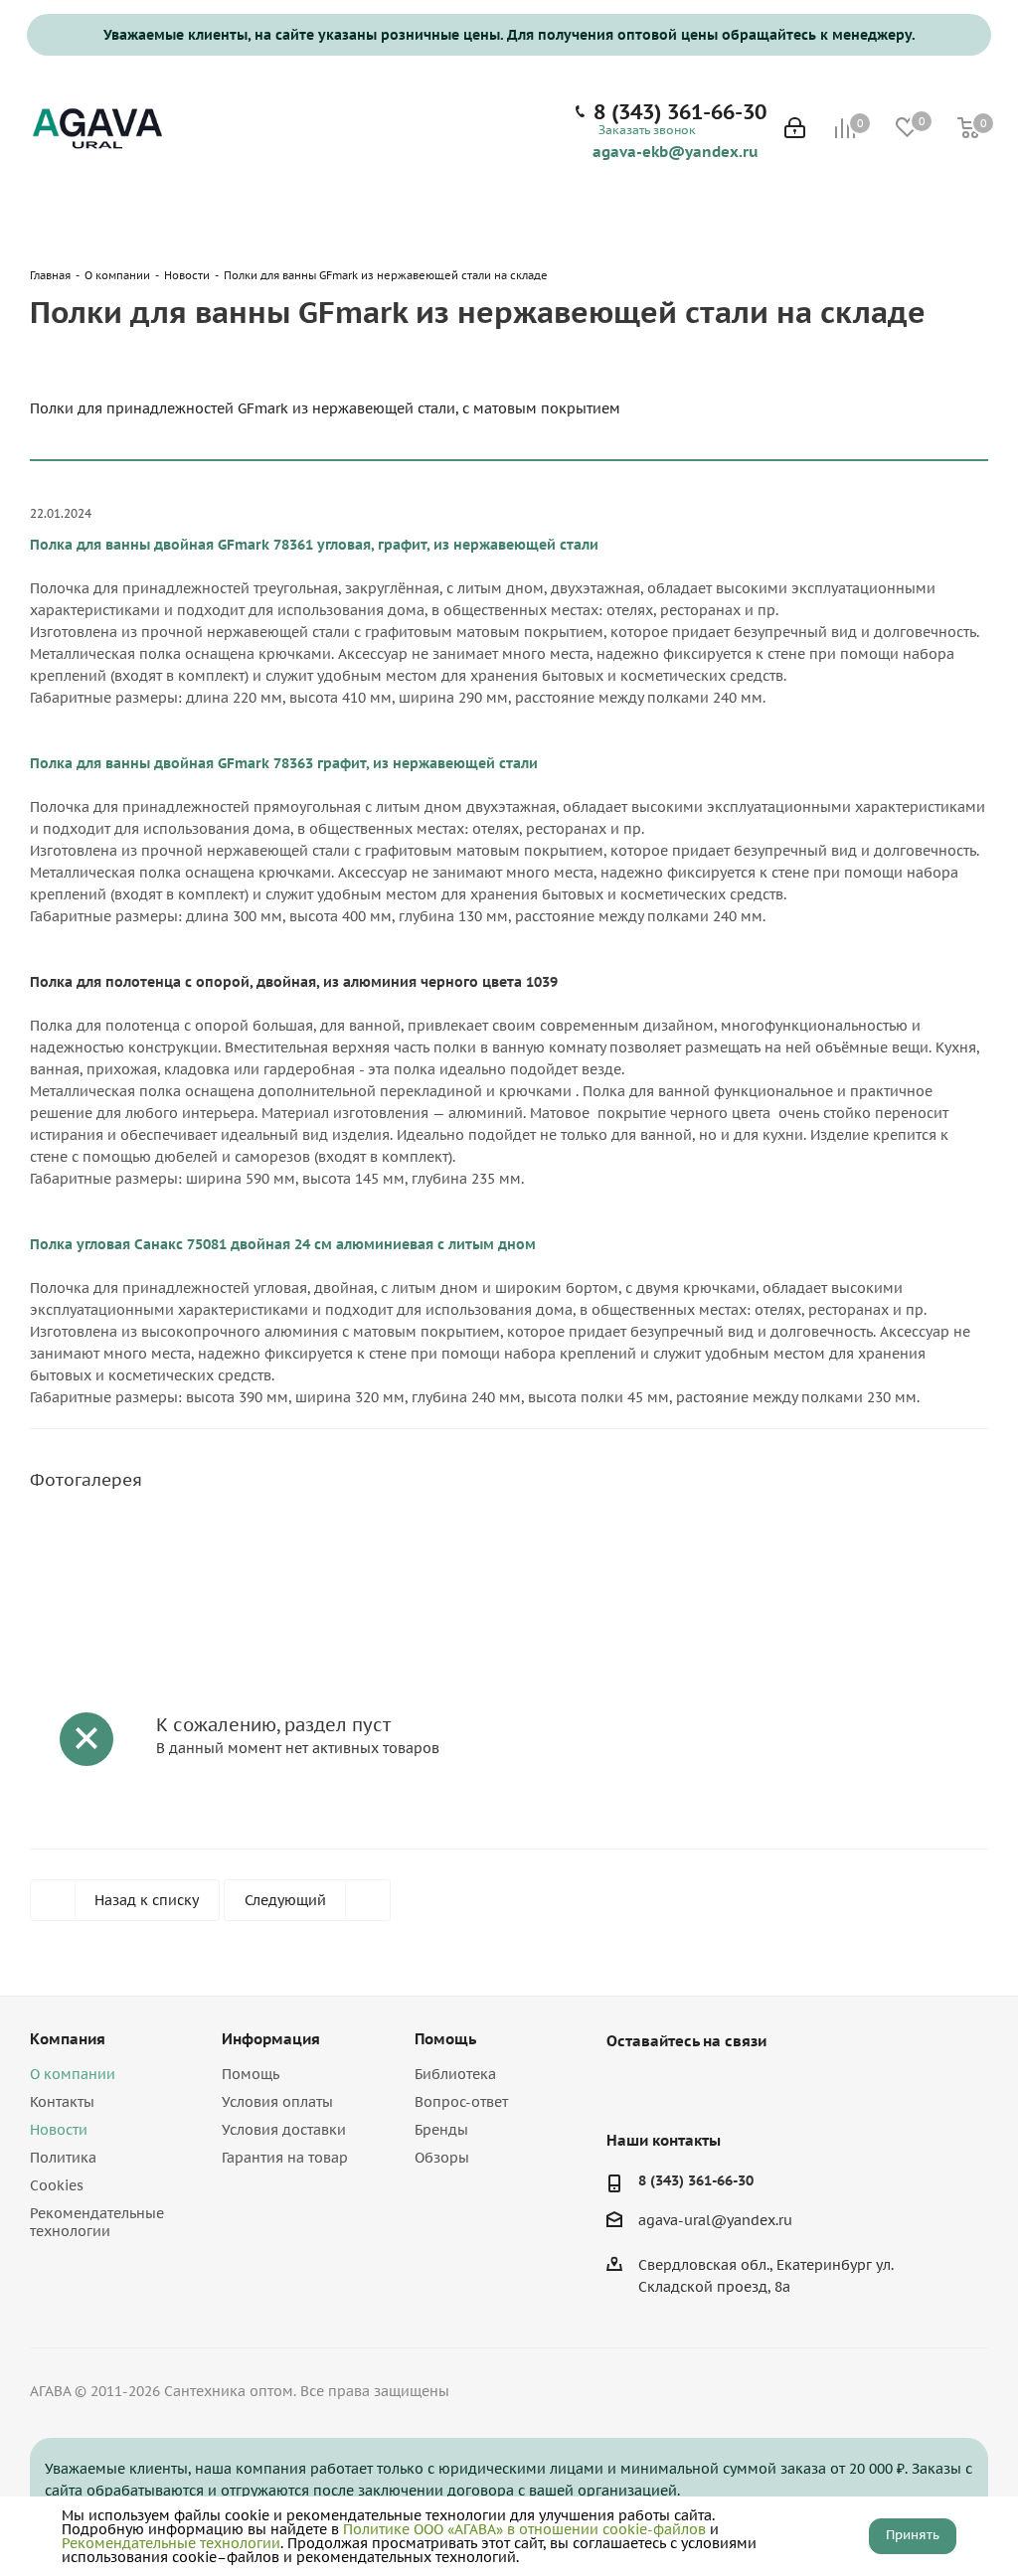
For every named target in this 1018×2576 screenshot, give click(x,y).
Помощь (251, 2074)
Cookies (57, 2185)
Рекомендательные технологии (97, 2222)
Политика (63, 2158)
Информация (271, 2039)
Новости (59, 2130)
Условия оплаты (277, 2102)
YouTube (676, 2087)
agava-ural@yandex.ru (715, 2221)
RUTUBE (726, 2087)
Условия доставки (284, 2130)
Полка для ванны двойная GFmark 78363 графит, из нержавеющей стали (284, 763)
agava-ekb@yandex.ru (676, 151)
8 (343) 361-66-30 (680, 112)
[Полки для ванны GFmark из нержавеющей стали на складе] (150, 1545)
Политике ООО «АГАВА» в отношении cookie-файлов (524, 2529)
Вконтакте (626, 2087)
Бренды (441, 2130)
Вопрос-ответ (461, 2102)
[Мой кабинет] (795, 130)
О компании (73, 2074)
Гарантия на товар (285, 2158)
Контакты (62, 2102)
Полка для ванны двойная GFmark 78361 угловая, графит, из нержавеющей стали (314, 545)
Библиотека (455, 2074)
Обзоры (442, 2158)
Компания (68, 2039)
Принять (913, 2535)
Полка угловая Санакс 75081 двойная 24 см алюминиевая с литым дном (283, 1244)
